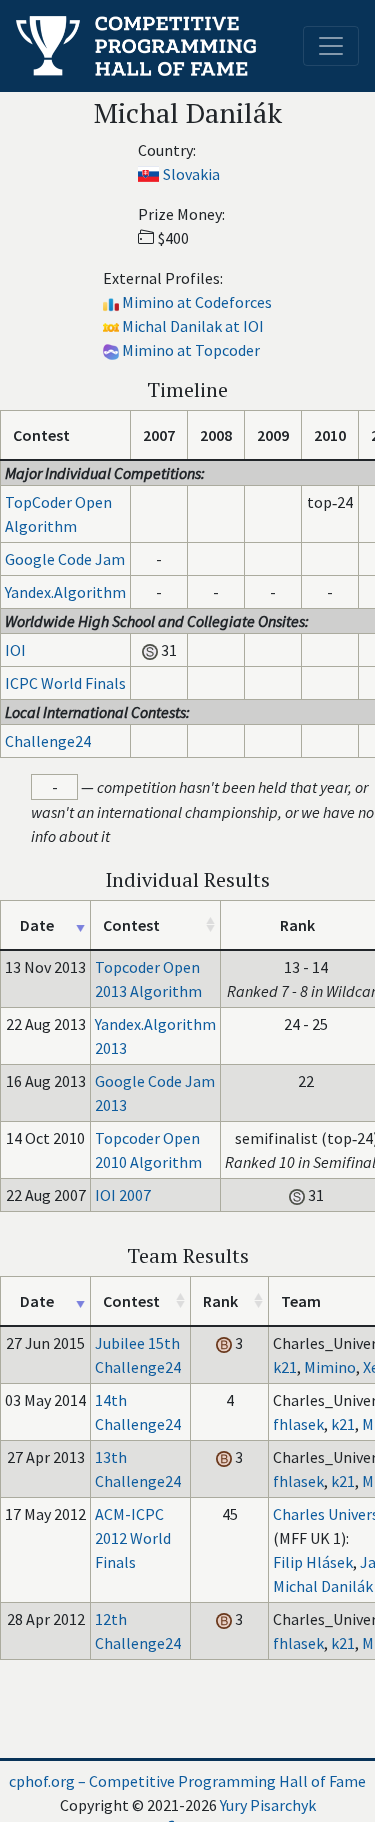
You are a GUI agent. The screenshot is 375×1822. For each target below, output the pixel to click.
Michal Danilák (323, 1586)
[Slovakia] (148, 174)
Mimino (330, 1367)
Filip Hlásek (313, 1562)
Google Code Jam (65, 559)
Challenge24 (48, 741)
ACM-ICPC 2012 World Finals (133, 1538)
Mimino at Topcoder (191, 350)
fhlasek (298, 1424)
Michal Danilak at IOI (193, 326)
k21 (285, 1367)
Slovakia (191, 174)
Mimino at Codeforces (197, 302)
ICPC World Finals (65, 683)
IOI (15, 650)
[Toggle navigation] (331, 46)
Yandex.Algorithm (65, 592)
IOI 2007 (123, 1195)
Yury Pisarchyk (268, 1805)
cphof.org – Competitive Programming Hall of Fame (187, 1781)
